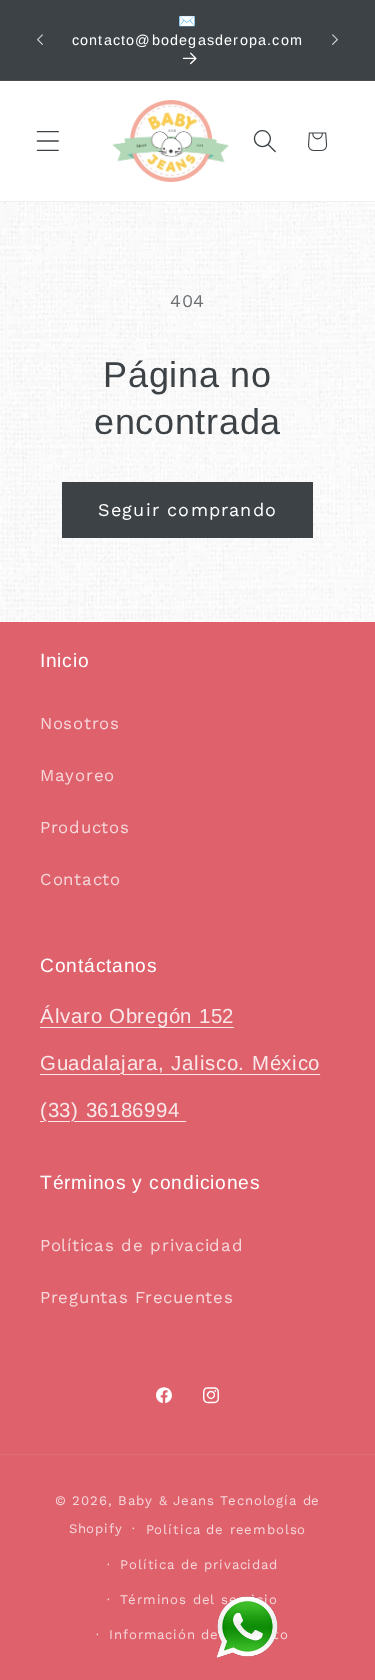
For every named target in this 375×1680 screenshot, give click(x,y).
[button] (48, 141)
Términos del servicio (199, 1599)
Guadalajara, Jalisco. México (180, 1063)
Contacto (80, 879)
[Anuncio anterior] (40, 40)
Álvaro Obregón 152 (137, 1016)
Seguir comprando (187, 509)
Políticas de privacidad (142, 1245)
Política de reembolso (226, 1529)
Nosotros (80, 723)
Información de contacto (198, 1634)
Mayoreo (77, 775)
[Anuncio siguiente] (335, 40)
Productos (84, 827)
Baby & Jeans (169, 1500)
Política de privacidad (198, 1564)
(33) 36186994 (113, 1110)
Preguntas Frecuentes (136, 1297)
